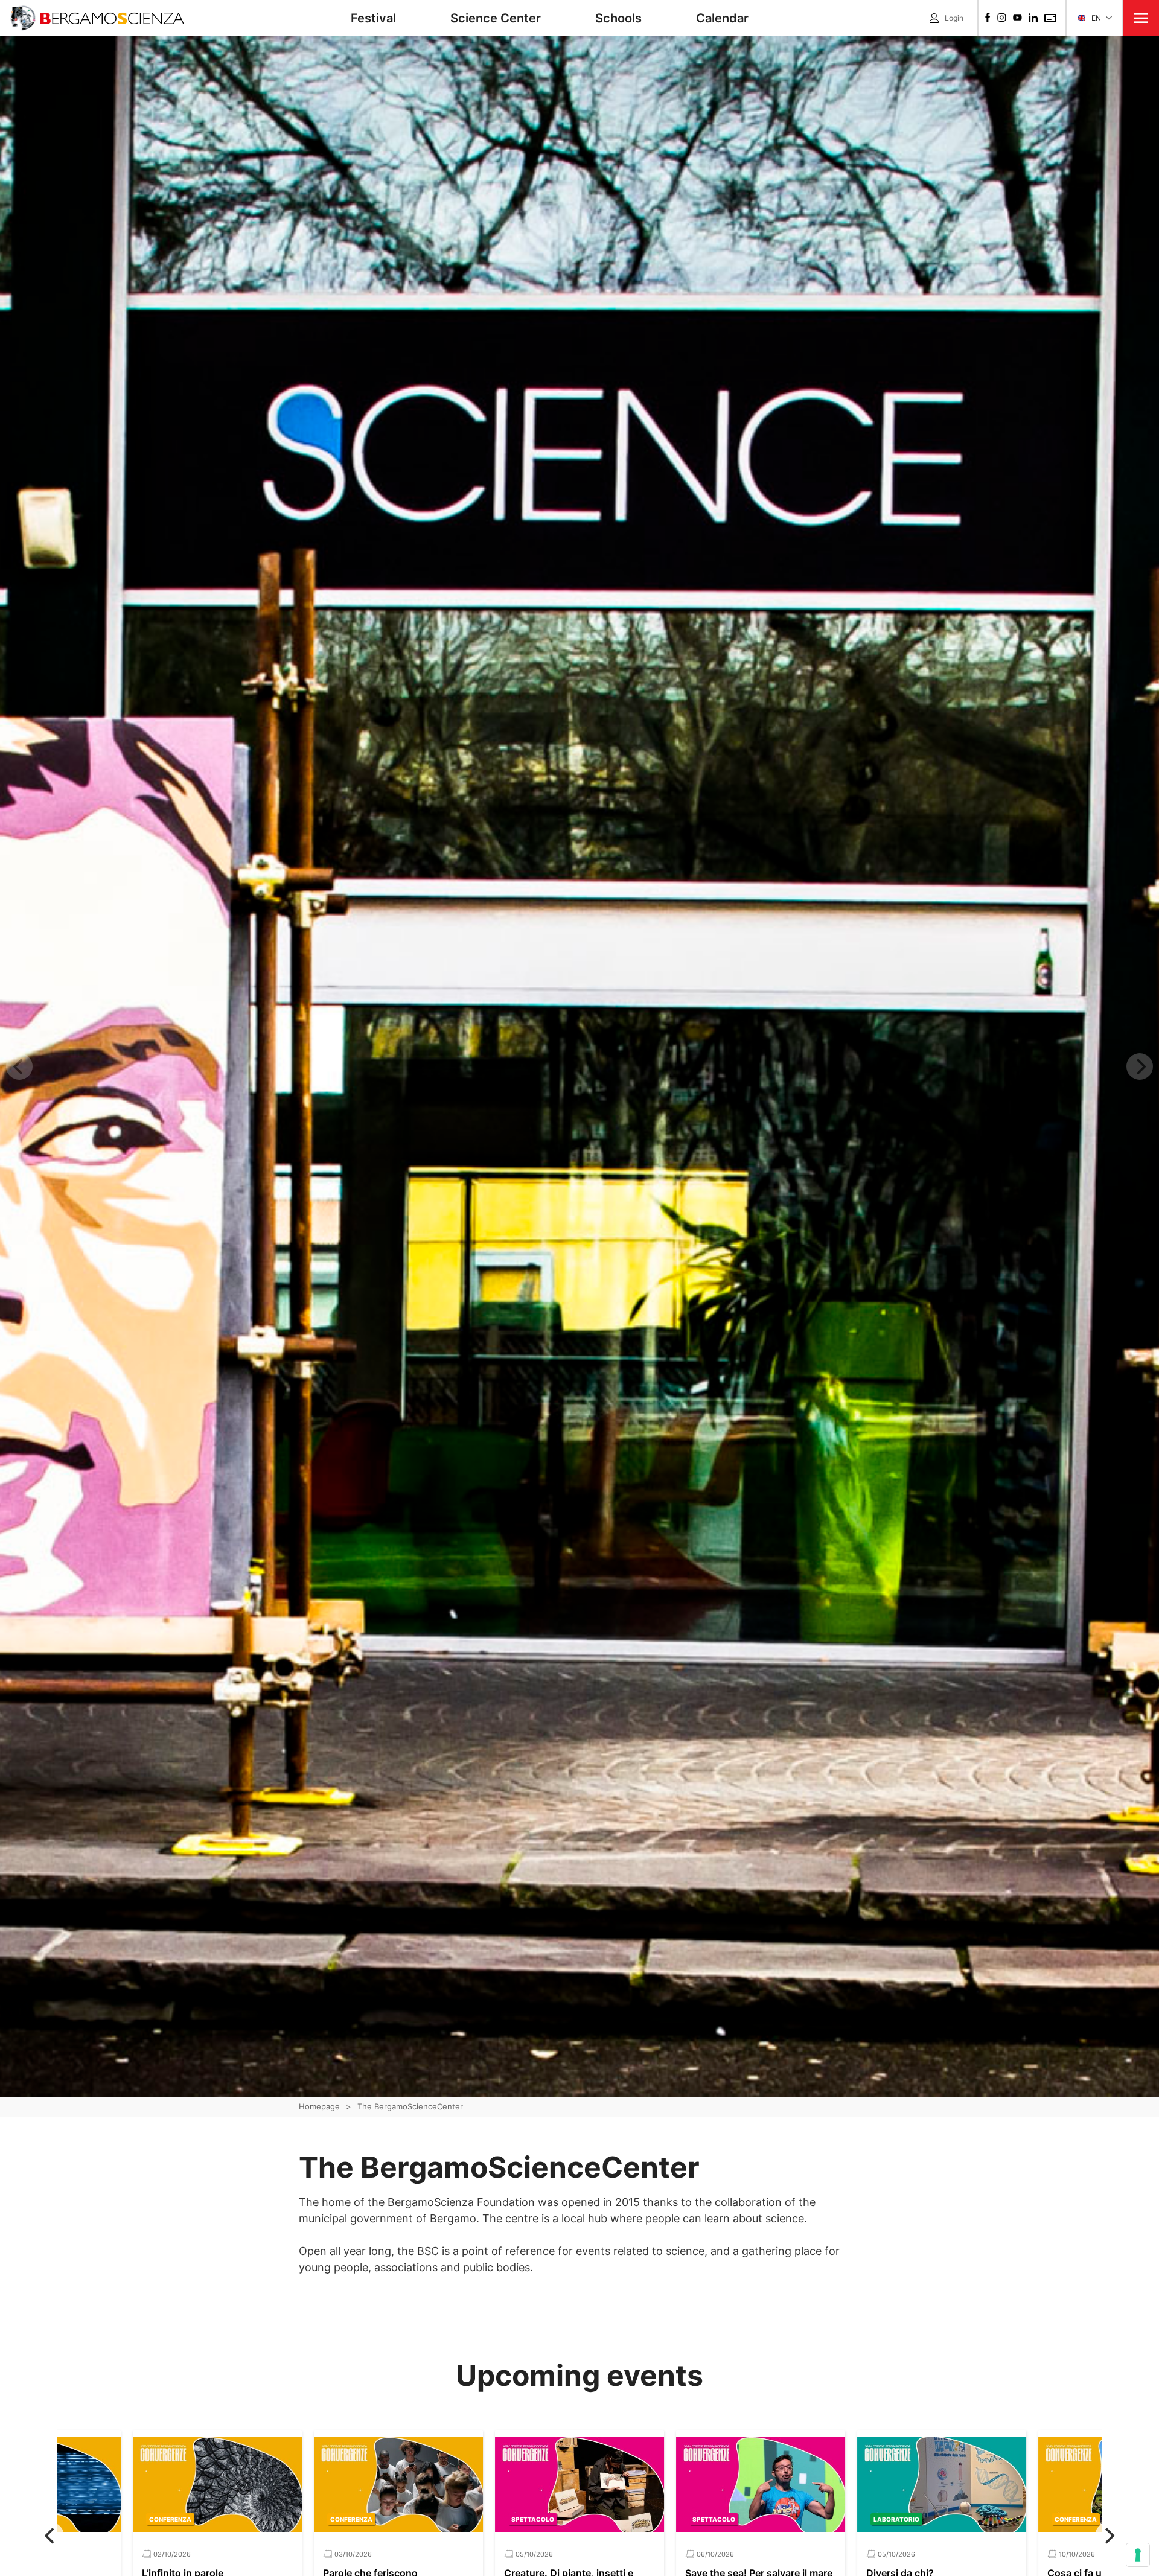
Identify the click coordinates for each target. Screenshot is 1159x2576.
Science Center (496, 18)
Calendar (722, 18)
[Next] (1108, 2536)
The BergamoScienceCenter (410, 2106)
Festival (373, 18)
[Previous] (51, 2536)
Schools (618, 18)
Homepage (319, 2106)
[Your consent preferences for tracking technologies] (1138, 2555)
